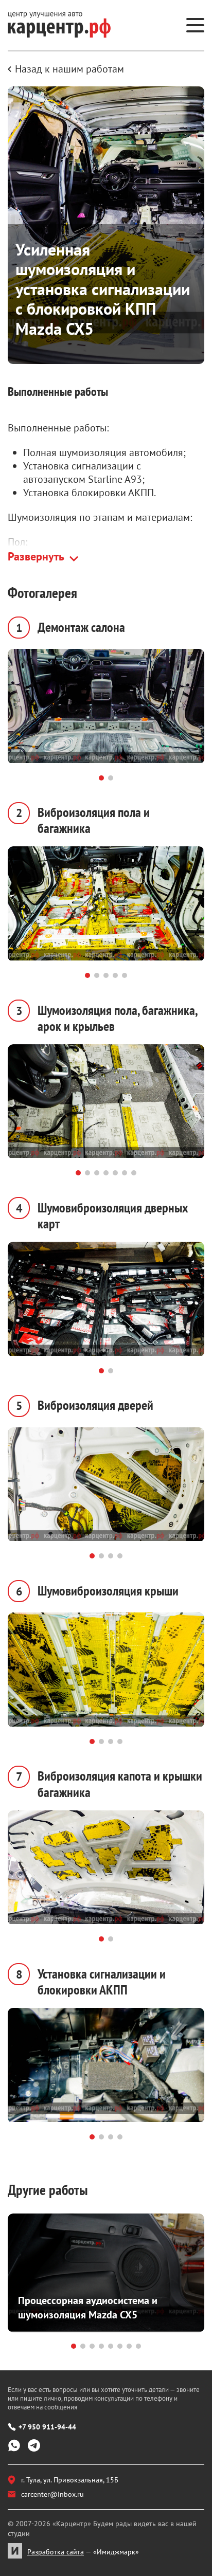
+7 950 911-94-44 (47, 2427)
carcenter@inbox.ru (52, 2494)
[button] (101, 778)
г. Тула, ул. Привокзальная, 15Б (70, 2480)
